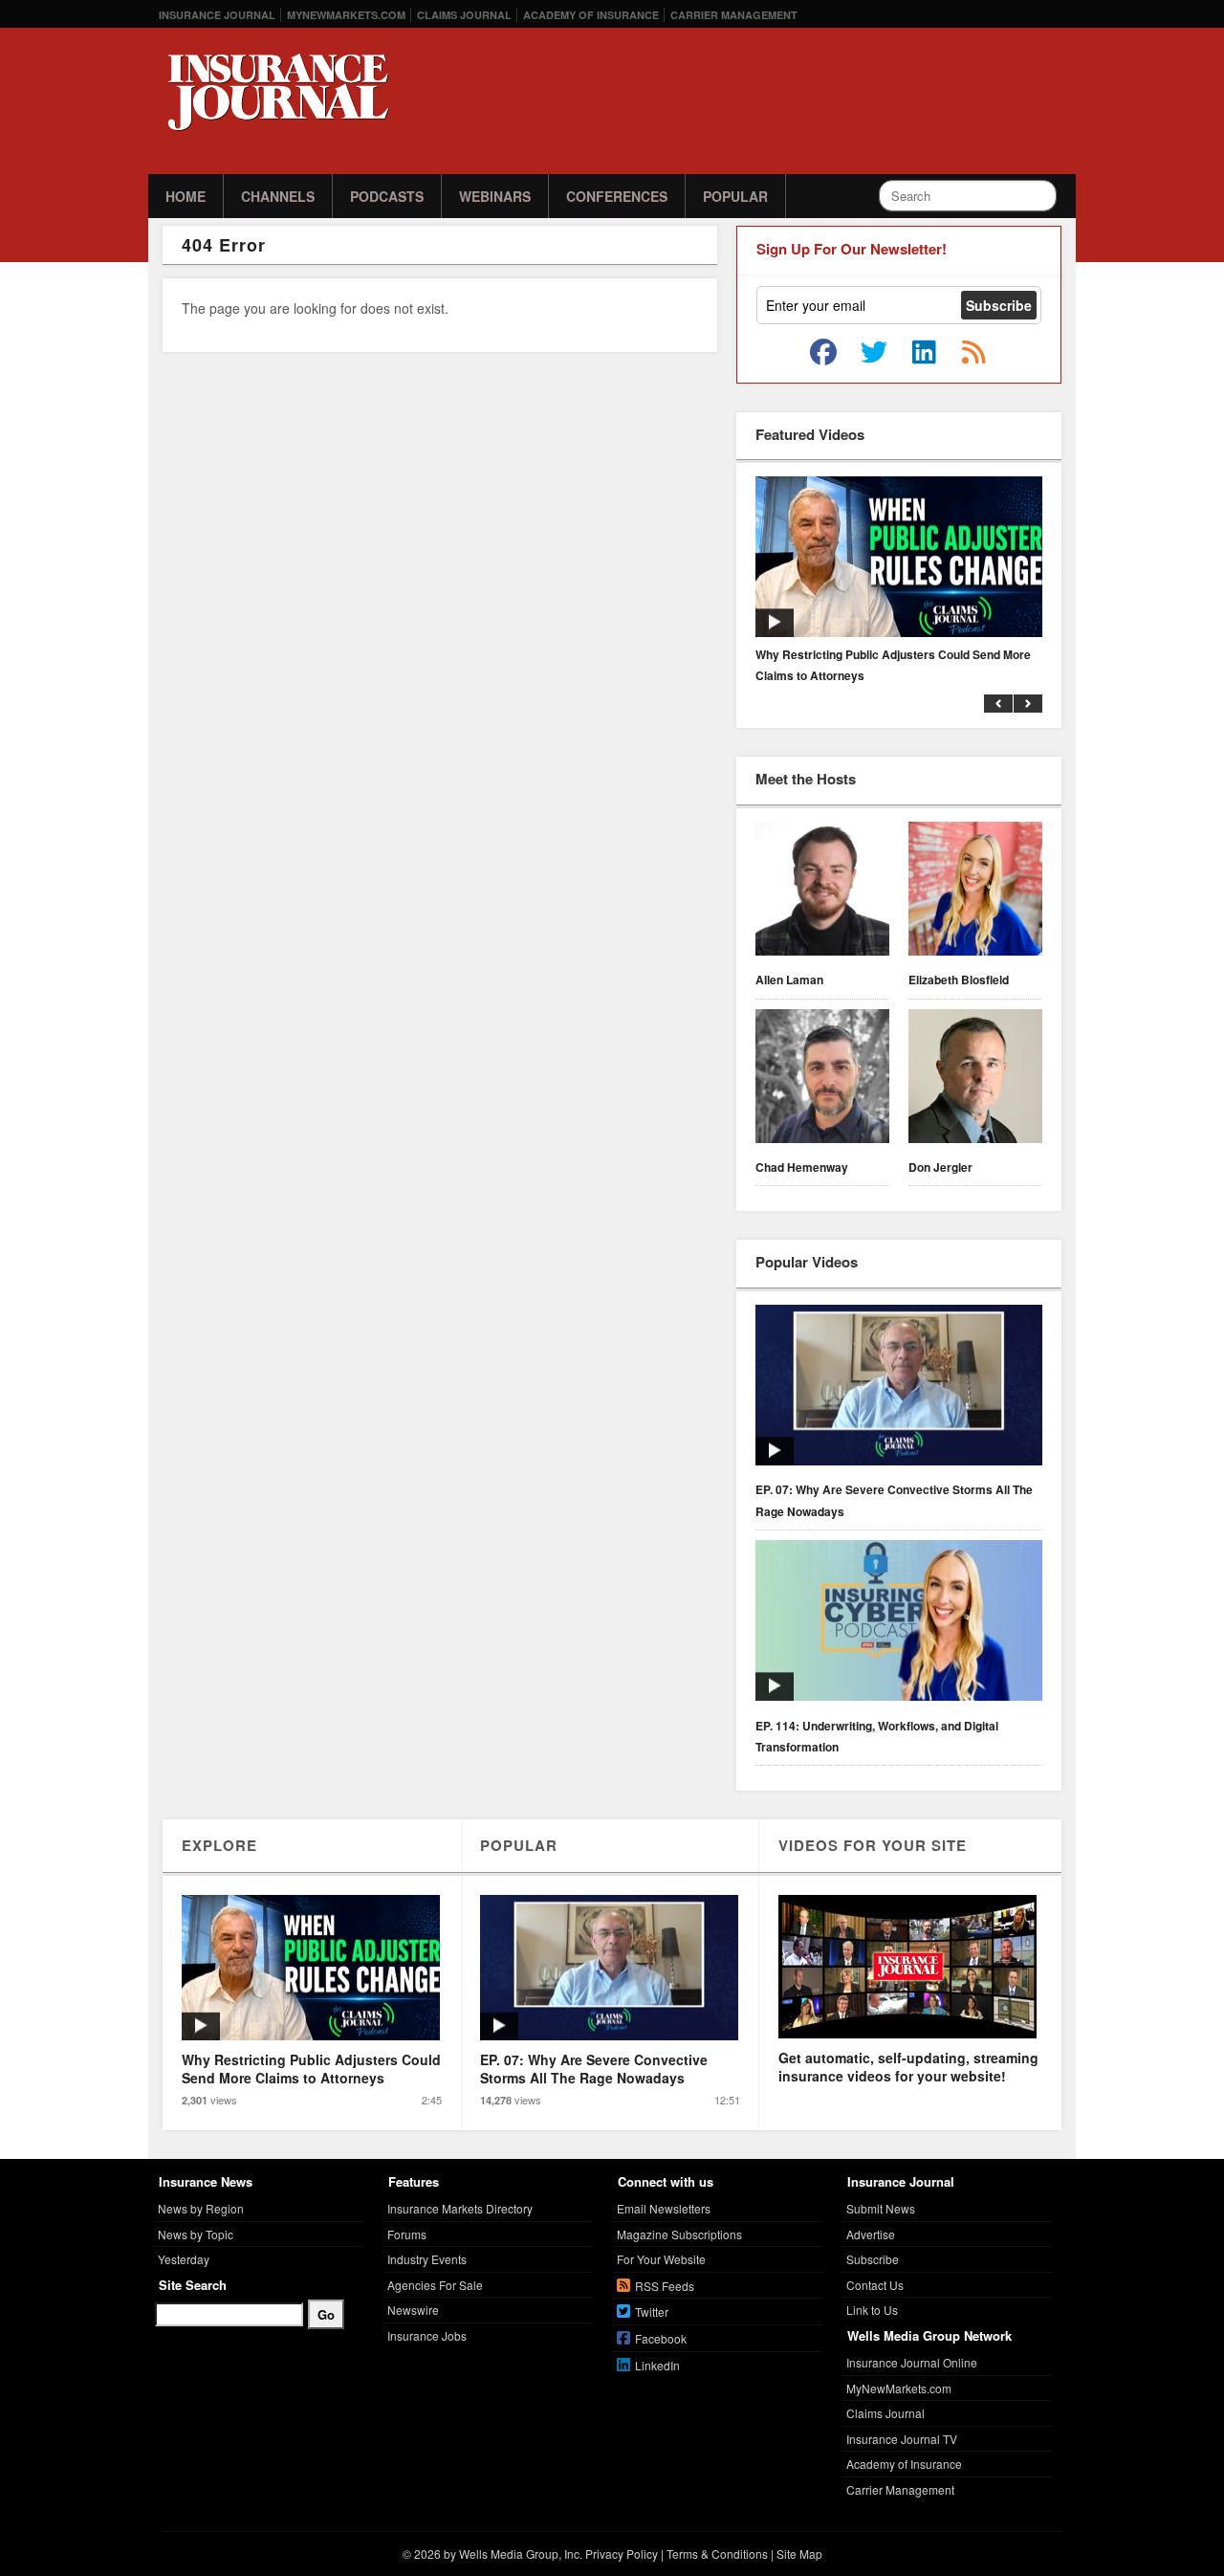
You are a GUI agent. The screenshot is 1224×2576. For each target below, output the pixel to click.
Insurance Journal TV (902, 2439)
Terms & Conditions (717, 2554)
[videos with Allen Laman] (822, 892)
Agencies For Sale (435, 2285)
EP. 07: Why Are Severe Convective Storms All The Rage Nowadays (894, 1500)
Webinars (495, 196)
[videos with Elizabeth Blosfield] (975, 892)
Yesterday (184, 2259)
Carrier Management (734, 15)
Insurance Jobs (427, 2335)
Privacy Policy (622, 2554)
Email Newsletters (664, 2208)
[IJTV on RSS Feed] (973, 353)
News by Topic (196, 2234)
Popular (735, 196)
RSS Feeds (665, 2286)
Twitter (652, 2312)
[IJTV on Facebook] (823, 353)
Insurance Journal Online (912, 2362)
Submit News (881, 2208)
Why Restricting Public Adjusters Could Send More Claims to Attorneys (893, 665)
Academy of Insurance (591, 15)
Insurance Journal (217, 15)
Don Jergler (940, 1167)
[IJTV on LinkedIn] (924, 353)
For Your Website (661, 2259)
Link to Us (872, 2310)
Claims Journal (464, 15)
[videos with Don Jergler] (975, 1079)
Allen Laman (789, 980)
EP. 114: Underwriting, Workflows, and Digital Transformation (877, 1736)
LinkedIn (657, 2365)
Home (186, 196)
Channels (278, 196)
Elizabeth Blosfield (959, 980)
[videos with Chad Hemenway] (822, 1079)
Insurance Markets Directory (460, 2208)
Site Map (799, 2554)
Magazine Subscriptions (679, 2234)
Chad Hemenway (802, 1167)
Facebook (661, 2338)
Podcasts (387, 196)
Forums (407, 2234)
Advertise (871, 2234)
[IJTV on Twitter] (874, 353)
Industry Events (427, 2259)
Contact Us (875, 2285)
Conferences (617, 196)
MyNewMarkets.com (346, 15)
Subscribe (873, 2259)
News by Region (201, 2208)
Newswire (413, 2310)
